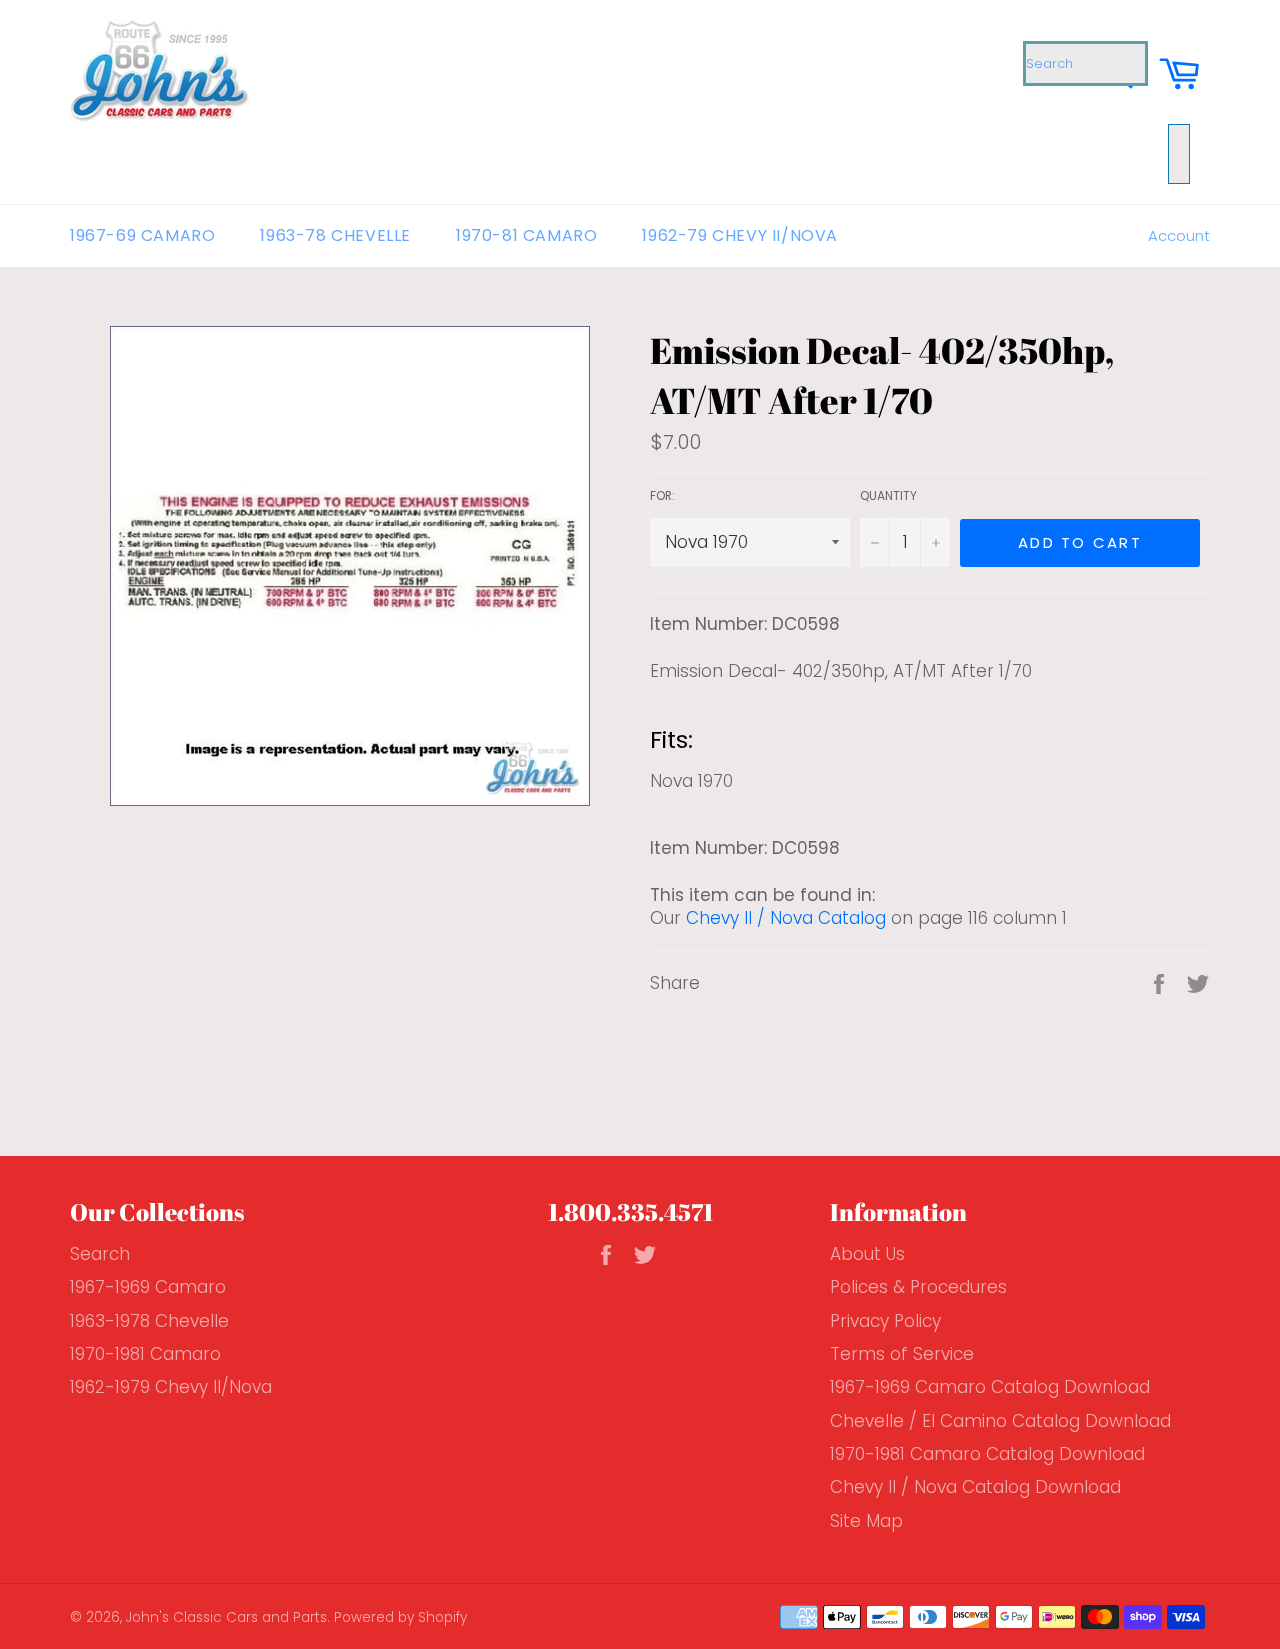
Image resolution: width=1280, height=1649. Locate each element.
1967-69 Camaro (142, 235)
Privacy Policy (885, 1321)
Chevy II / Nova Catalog (786, 918)
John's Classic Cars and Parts (226, 1617)
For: (662, 496)
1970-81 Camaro (526, 235)
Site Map (866, 1521)
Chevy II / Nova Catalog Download (975, 1487)
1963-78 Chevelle (335, 235)
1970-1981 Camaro (145, 1354)
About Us (867, 1254)
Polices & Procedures (918, 1287)
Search (100, 1254)
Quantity (888, 496)
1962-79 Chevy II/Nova (740, 235)
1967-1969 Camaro (148, 1287)
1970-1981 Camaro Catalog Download (987, 1454)
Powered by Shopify (400, 1617)
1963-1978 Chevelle (149, 1321)
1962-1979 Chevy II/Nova (171, 1387)
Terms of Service (902, 1354)
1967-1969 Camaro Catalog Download (990, 1387)
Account (1179, 235)
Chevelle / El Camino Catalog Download (1000, 1421)
